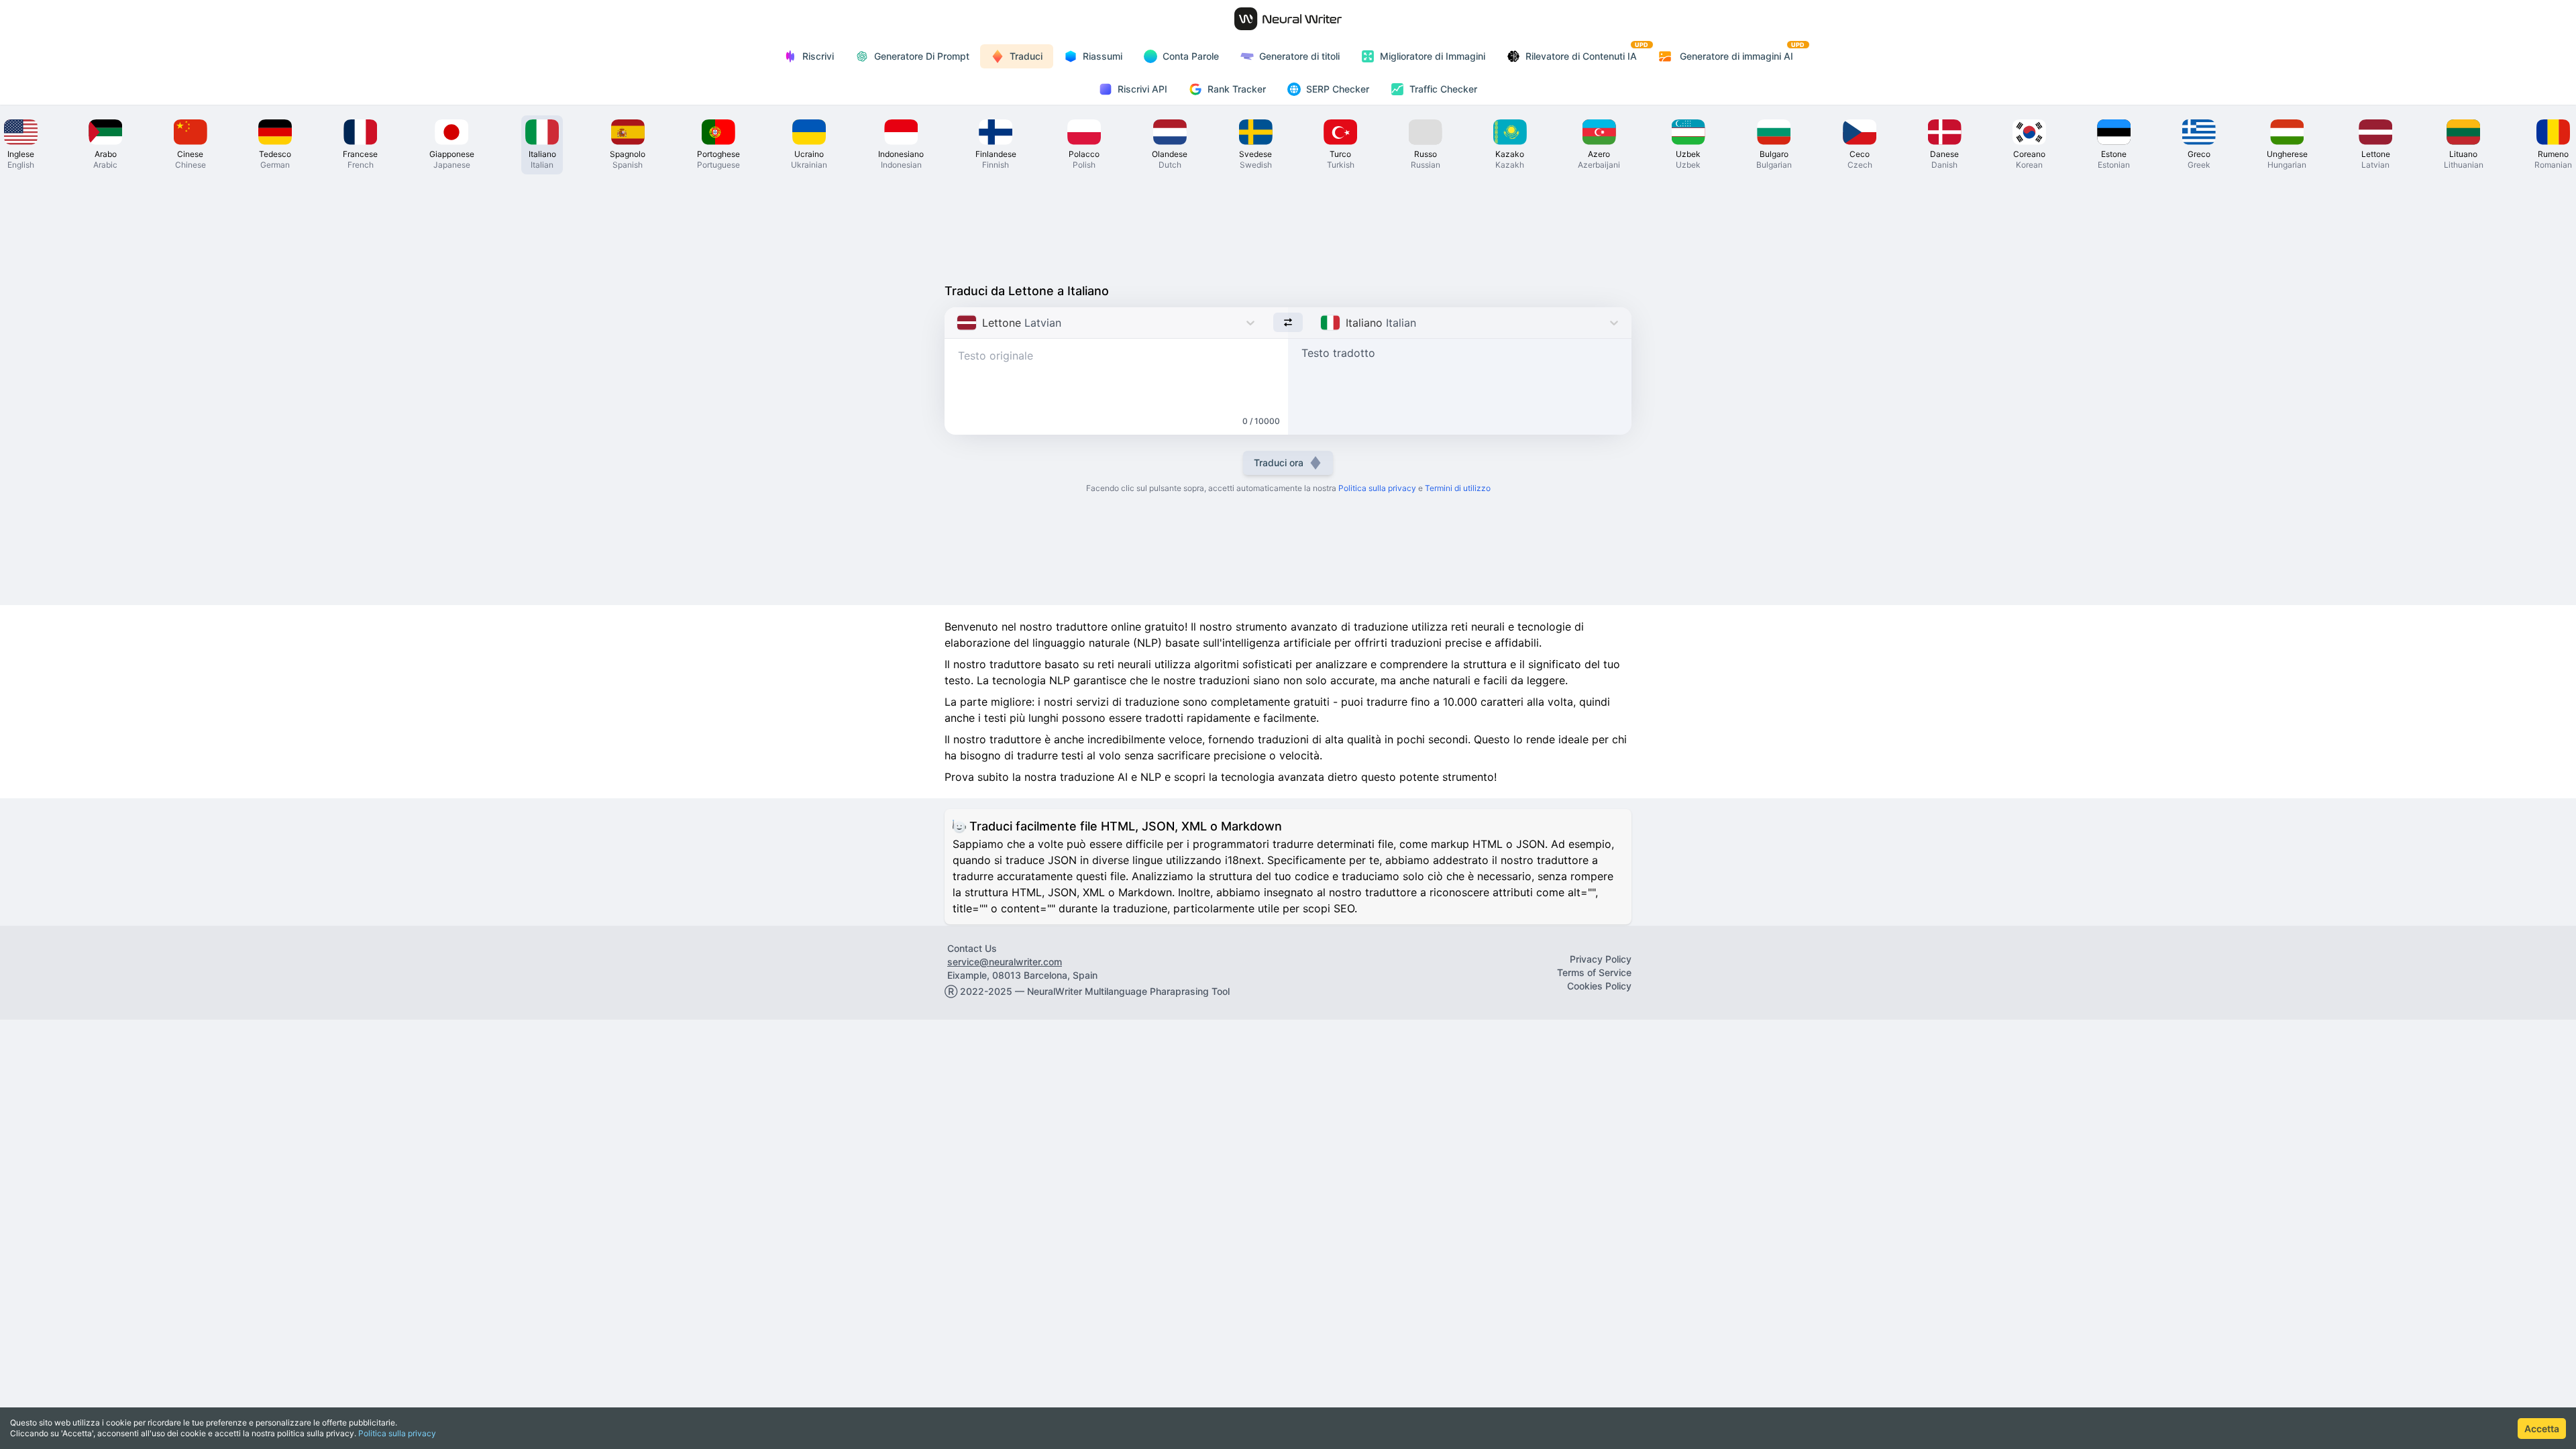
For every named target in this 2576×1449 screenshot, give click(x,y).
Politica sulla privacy (397, 1433)
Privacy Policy (1601, 959)
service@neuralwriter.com (1005, 962)
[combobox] (958, 323)
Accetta (2542, 1429)
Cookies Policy (1599, 986)
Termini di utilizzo (1458, 488)
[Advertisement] (1288, 225)
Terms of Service (1594, 972)
